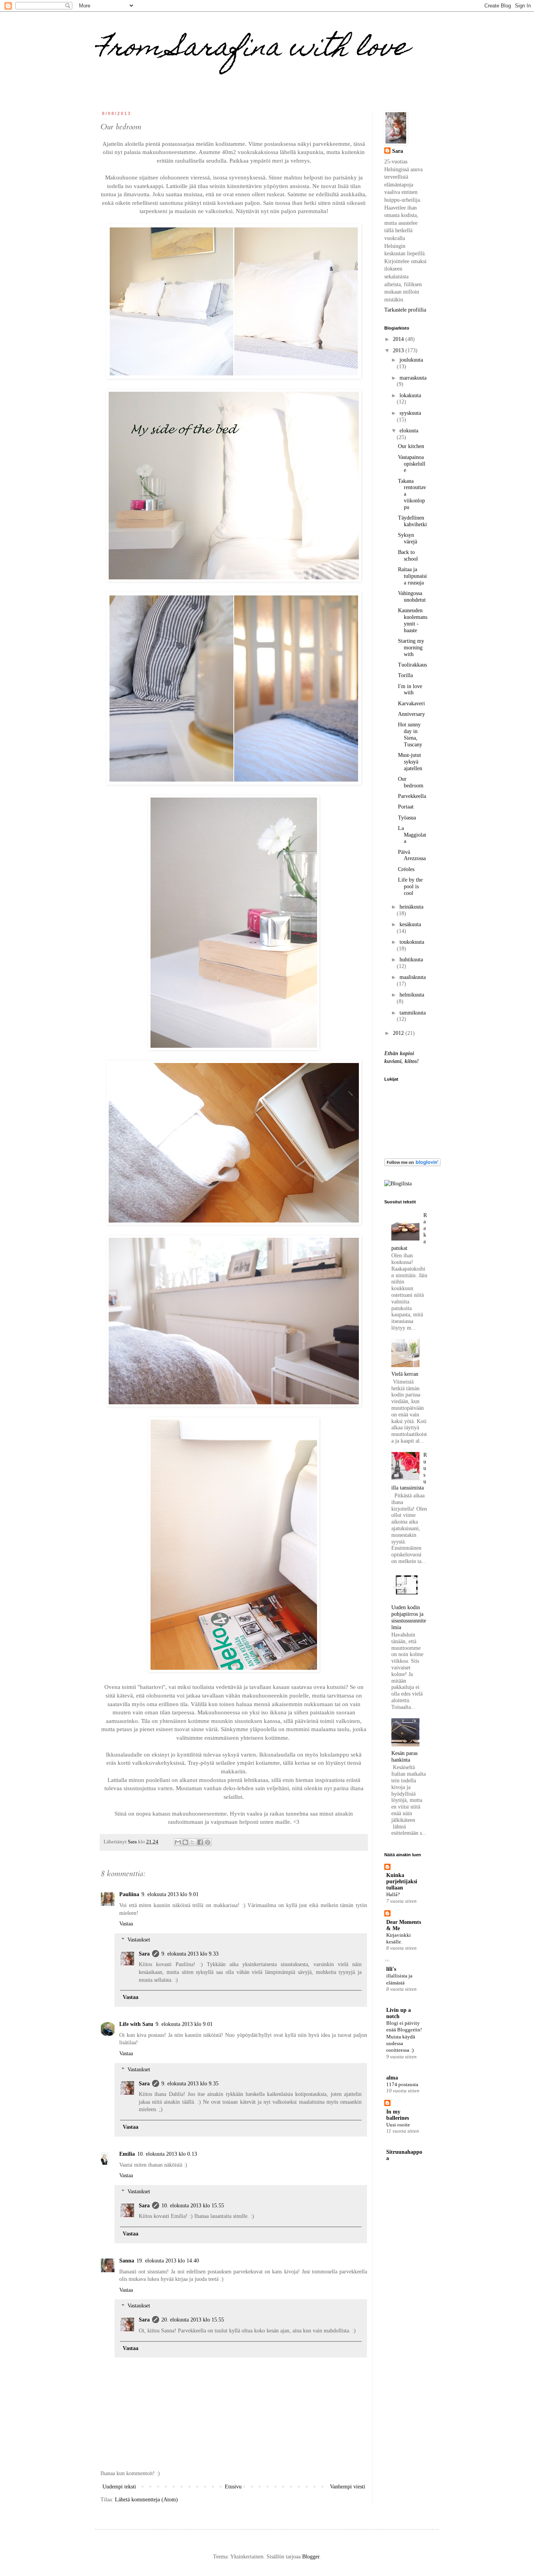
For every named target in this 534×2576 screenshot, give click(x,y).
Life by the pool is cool (410, 886)
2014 (399, 339)
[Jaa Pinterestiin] (208, 1842)
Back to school (408, 556)
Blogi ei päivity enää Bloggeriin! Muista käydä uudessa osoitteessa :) (404, 2036)
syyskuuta (410, 413)
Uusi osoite (398, 2125)
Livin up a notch (399, 2013)
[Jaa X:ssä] (193, 1842)
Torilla (405, 675)
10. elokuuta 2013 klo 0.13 (167, 2154)
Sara (144, 1954)
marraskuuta (413, 378)
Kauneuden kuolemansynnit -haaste (413, 620)
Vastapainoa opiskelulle (412, 464)
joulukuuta (411, 360)
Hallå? (393, 1894)
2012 (399, 1033)
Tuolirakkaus (412, 665)
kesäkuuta (410, 924)
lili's (391, 1969)
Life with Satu (136, 2024)
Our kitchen (411, 446)
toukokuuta (412, 942)
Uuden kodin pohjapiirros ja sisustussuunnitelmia (409, 1617)
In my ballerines (398, 2115)
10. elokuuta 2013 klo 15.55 (193, 2206)
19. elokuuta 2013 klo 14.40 (168, 2261)
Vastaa (126, 1924)
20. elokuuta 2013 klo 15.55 (193, 2320)
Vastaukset (139, 1940)
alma (392, 2078)
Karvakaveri (411, 704)
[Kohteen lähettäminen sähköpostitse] (178, 1842)
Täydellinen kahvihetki (412, 521)
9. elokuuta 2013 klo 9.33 (190, 1954)
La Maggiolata (412, 835)
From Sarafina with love (252, 49)
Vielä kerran (405, 1374)
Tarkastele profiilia (405, 310)
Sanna (127, 2261)
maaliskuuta (413, 977)
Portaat (406, 807)
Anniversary (411, 714)
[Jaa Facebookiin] (200, 1842)
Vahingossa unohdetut (412, 597)
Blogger (311, 2557)
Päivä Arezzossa (412, 855)
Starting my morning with (411, 648)
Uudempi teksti (119, 2487)
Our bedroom (411, 782)
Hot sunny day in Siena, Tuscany (410, 734)
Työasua (407, 818)
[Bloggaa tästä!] (185, 1842)
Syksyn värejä (408, 538)
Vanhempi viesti (348, 2487)
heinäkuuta (411, 907)
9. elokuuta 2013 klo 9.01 (170, 1894)
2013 (399, 350)
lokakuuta (410, 395)
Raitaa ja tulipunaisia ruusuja (412, 576)
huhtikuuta (411, 960)
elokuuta (409, 431)
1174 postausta (402, 2084)
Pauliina (129, 1894)
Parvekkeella (412, 796)
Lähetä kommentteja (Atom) (146, 2500)
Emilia (127, 2154)
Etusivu (233, 2487)
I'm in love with (410, 690)
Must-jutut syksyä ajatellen (410, 762)
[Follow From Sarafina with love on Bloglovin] (412, 1164)
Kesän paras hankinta (404, 1757)
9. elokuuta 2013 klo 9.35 (190, 2084)
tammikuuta (413, 1013)
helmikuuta (412, 995)
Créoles (406, 869)
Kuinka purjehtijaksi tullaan (402, 1881)
